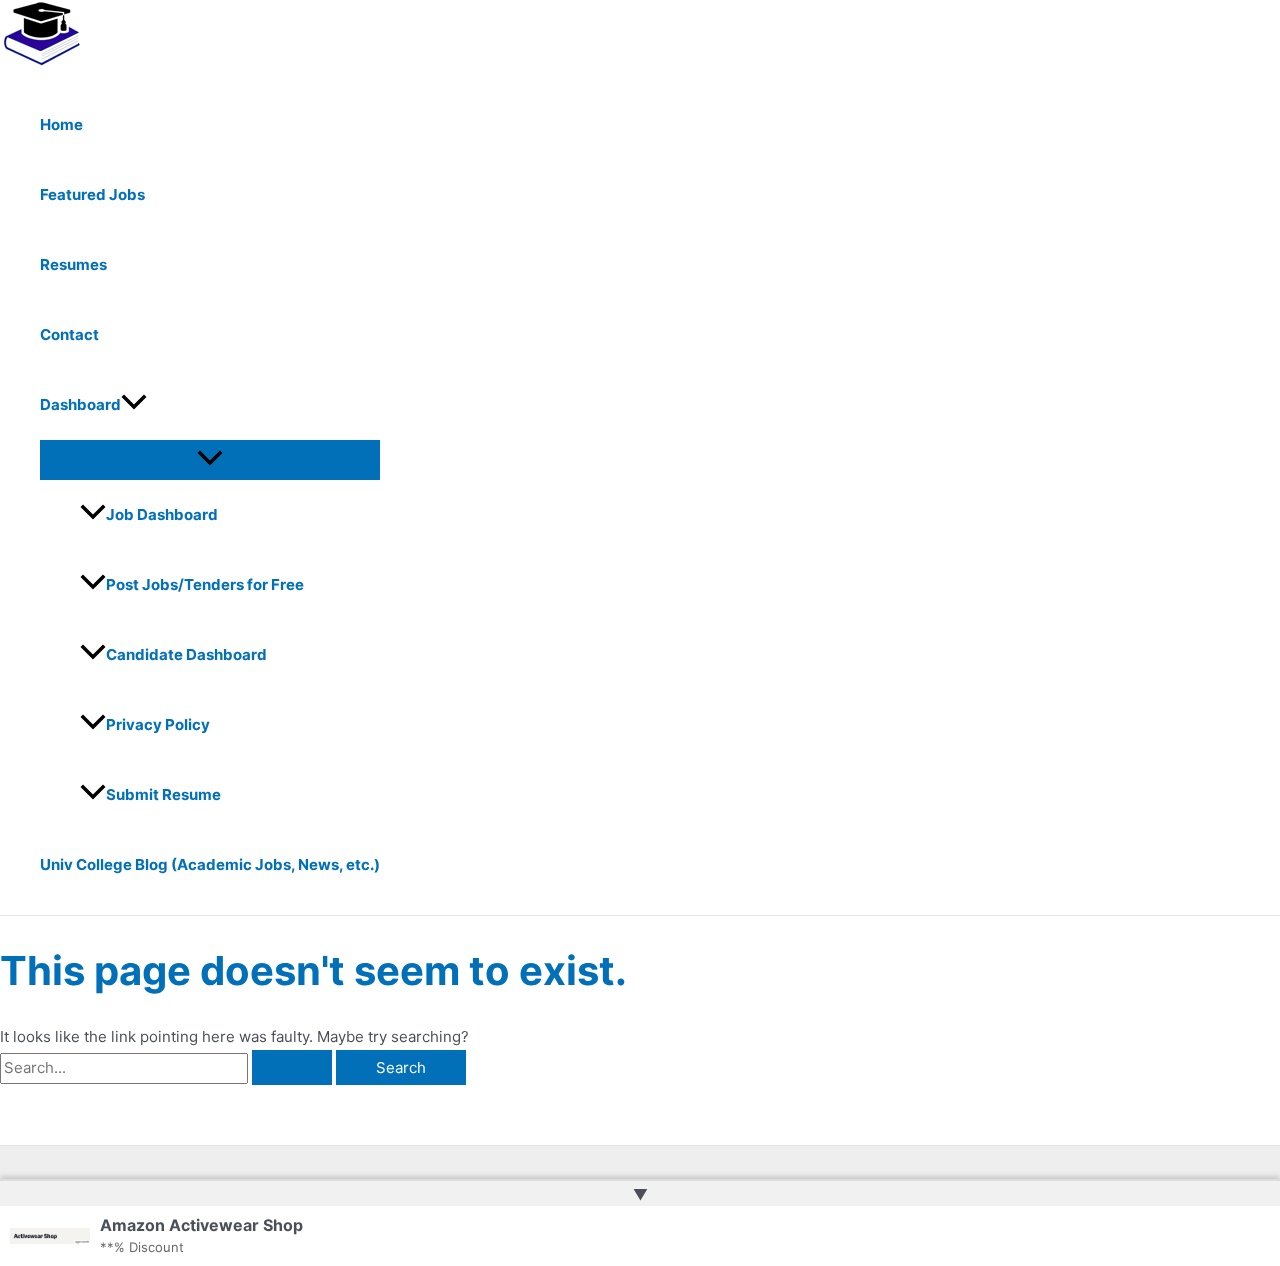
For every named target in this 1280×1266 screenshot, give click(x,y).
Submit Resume (163, 794)
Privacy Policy (158, 724)
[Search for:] (168, 1067)
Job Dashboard (162, 514)
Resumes (73, 264)
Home (61, 124)
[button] (134, 405)
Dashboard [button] (80, 404)
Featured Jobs (92, 194)
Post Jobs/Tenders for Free (205, 584)
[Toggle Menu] (210, 459)
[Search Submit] (292, 1067)
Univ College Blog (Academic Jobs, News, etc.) (210, 864)
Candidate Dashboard (186, 654)
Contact (69, 334)
